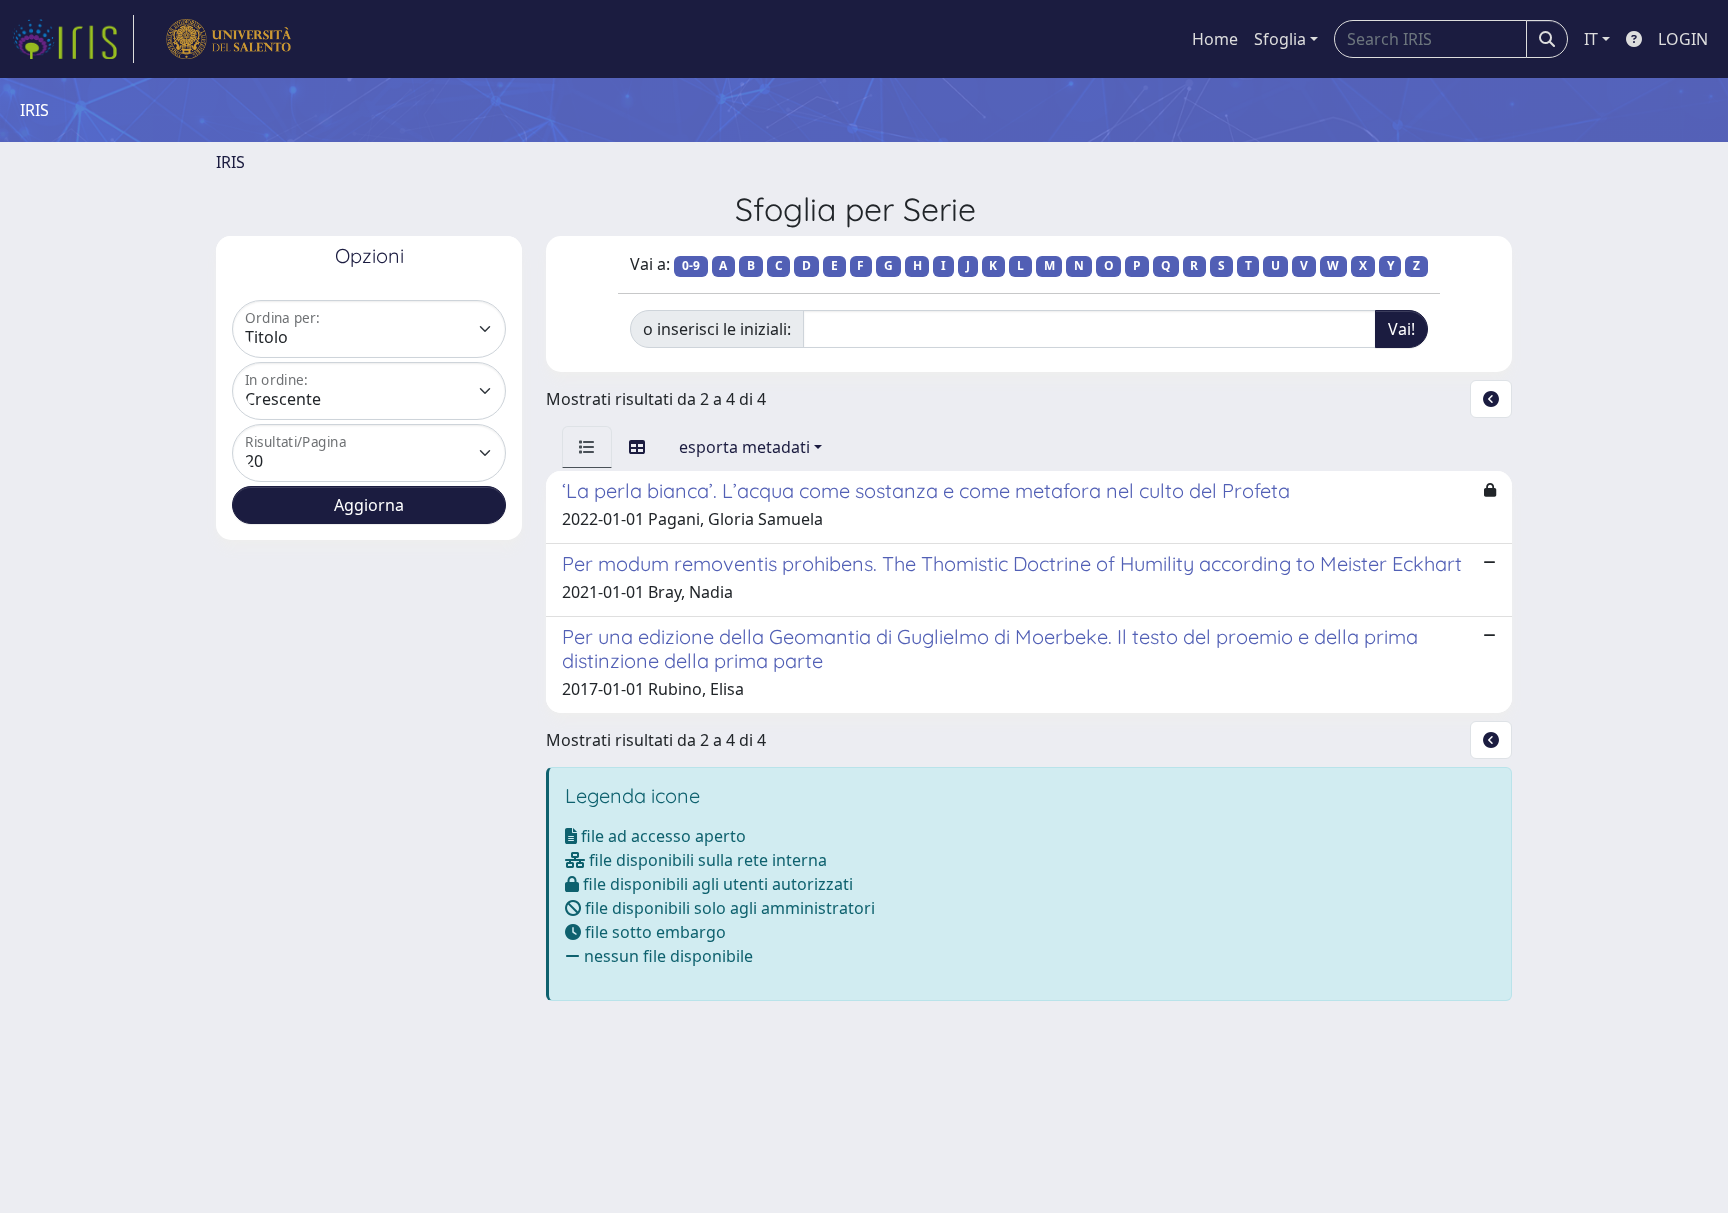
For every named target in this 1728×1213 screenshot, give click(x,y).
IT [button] (1591, 39)
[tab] (587, 447)
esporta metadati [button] (744, 447)
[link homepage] (73, 39)
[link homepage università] (228, 39)
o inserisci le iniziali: (717, 329)
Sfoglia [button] (1280, 39)
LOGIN (1683, 39)
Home (1215, 39)
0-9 (691, 265)
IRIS (230, 162)
